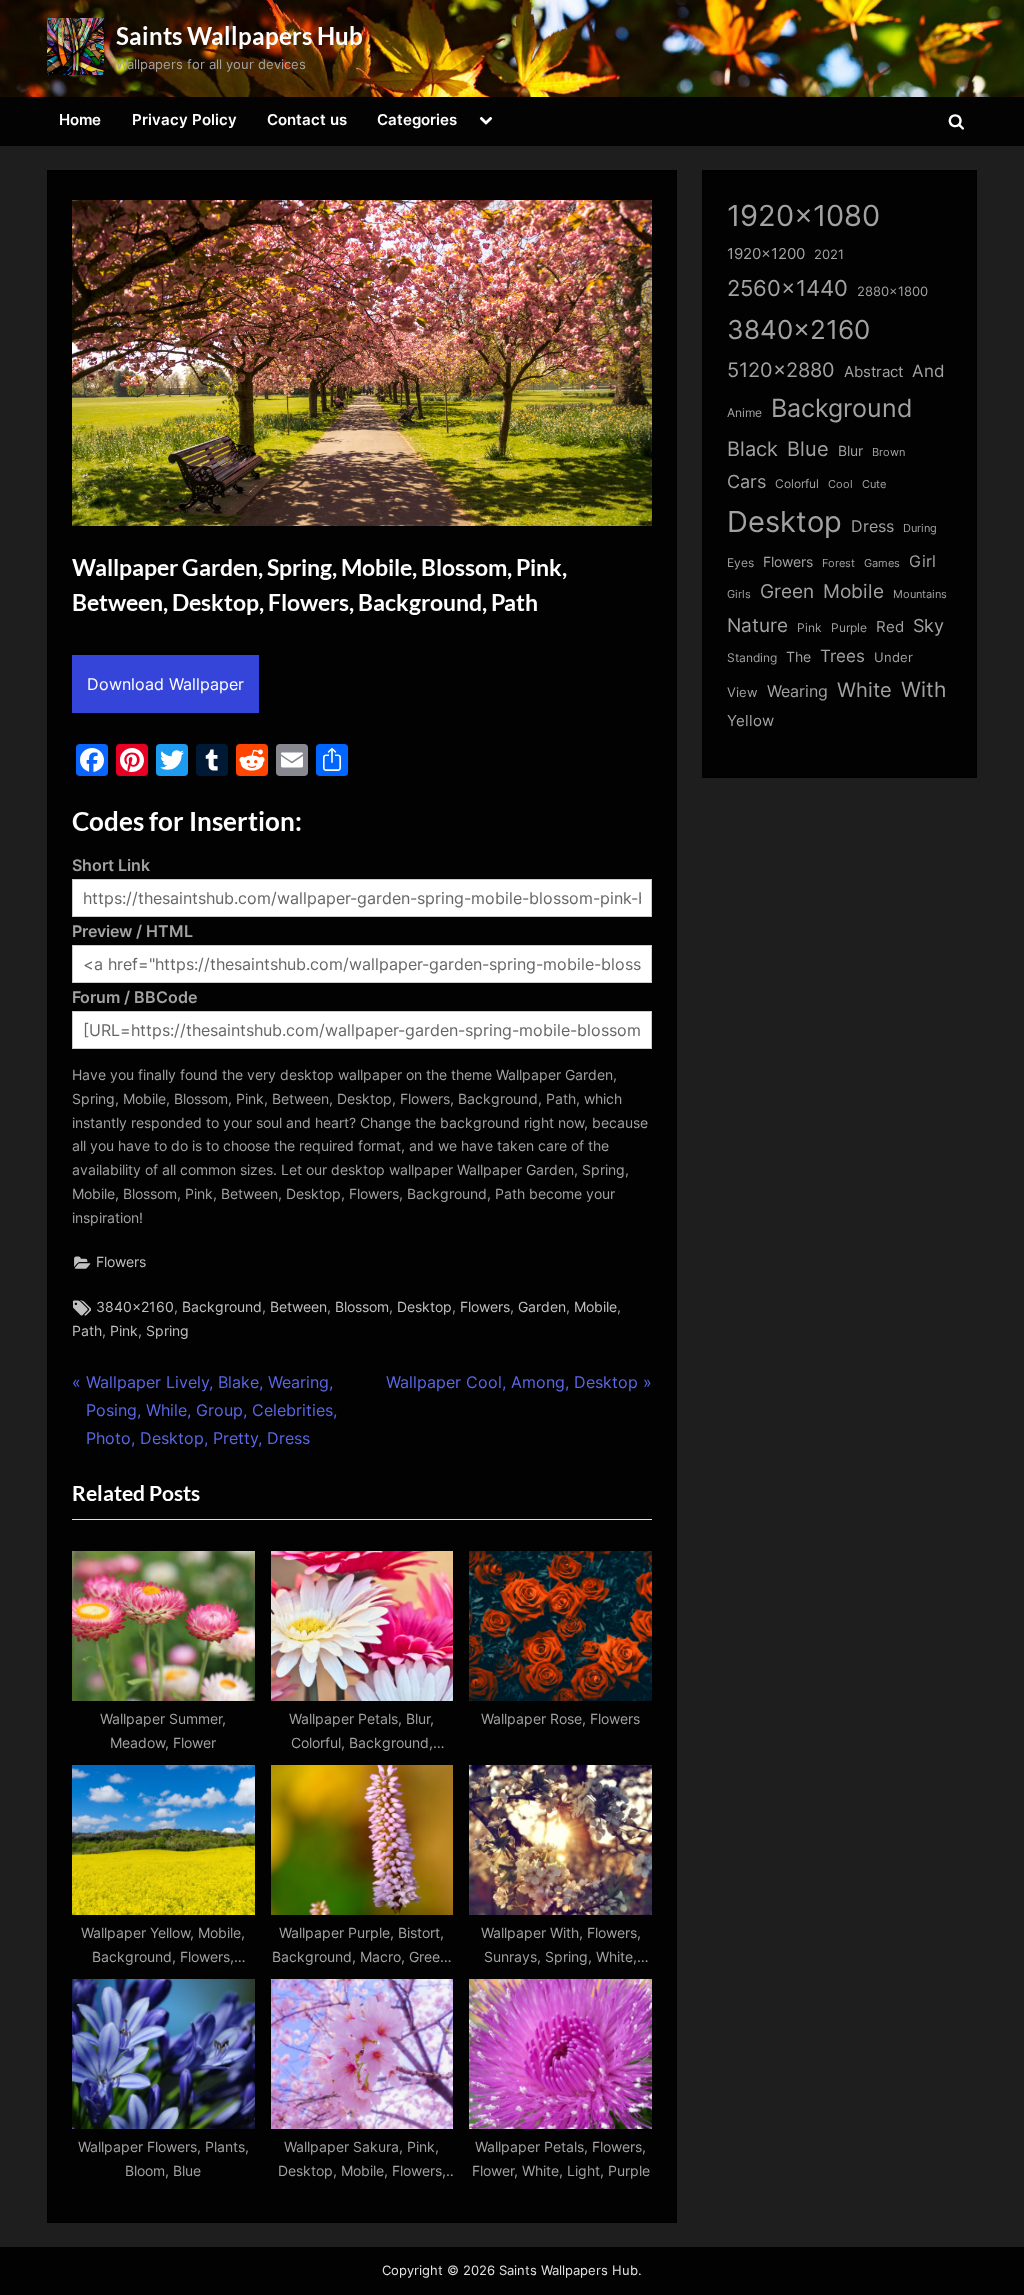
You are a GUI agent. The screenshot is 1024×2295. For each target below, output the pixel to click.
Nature (757, 625)
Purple (849, 628)
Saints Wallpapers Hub (239, 35)
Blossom (362, 1307)
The (798, 656)
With (923, 689)
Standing (752, 657)
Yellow (750, 721)
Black (752, 449)
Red (890, 626)
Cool (840, 484)
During (920, 528)
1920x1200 (766, 254)
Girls (739, 594)
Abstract (873, 371)
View (742, 692)
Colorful (797, 483)
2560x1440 (787, 287)
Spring (167, 1331)
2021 (829, 254)
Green (787, 591)
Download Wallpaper (165, 684)
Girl (922, 561)
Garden (542, 1307)
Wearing (797, 691)
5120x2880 (781, 370)
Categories (417, 119)
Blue (808, 448)
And (928, 370)
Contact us (307, 119)
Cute (874, 484)
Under (893, 657)
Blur (850, 451)
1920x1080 (803, 215)
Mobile (595, 1307)
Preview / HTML (132, 931)
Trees (842, 656)
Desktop (424, 1307)
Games (882, 563)
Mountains (920, 594)
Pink (124, 1331)
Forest (838, 563)
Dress (872, 526)
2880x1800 (892, 291)
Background (222, 1307)
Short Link (111, 865)
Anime (744, 412)
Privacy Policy (184, 119)
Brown (888, 452)
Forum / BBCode (134, 997)
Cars (746, 481)
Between (298, 1307)
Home (80, 119)
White (864, 689)
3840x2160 (135, 1307)
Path (87, 1331)
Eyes (740, 562)
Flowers (121, 1262)
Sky (928, 625)
